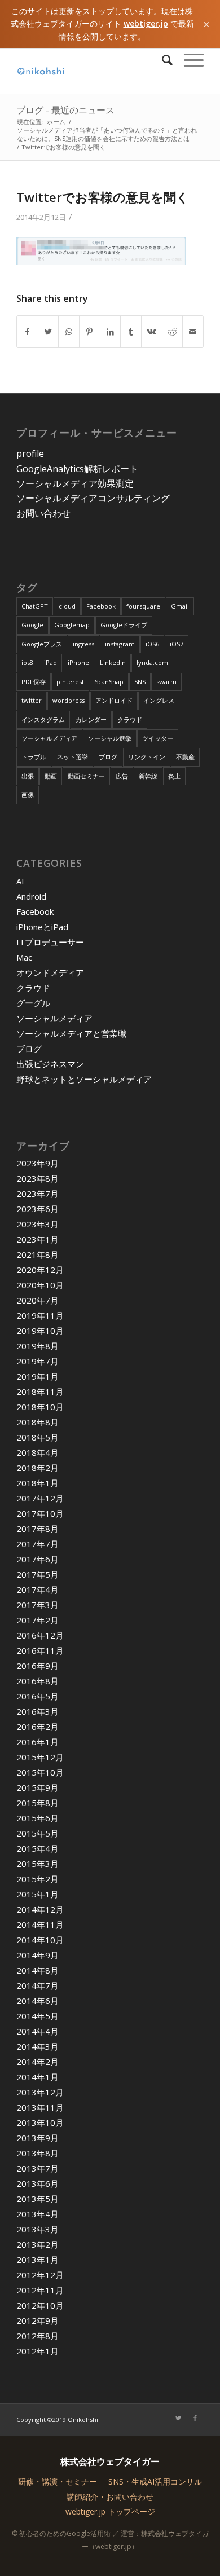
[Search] (162, 60)
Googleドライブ (124, 625)
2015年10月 (40, 1772)
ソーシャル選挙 (110, 738)
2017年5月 (38, 1574)
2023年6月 (38, 1209)
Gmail (180, 606)
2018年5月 (38, 1437)
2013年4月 (38, 2214)
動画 (51, 776)
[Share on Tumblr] (131, 332)
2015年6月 (38, 1818)
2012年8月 (38, 2336)
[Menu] (188, 60)
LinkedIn (113, 662)
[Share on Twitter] (49, 332)
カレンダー (91, 719)
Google (32, 625)
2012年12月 (40, 2275)
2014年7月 (38, 1985)
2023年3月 (38, 1224)
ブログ (108, 757)
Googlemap (72, 625)
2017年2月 (38, 1620)
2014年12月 (40, 1909)
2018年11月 (40, 1392)
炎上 (174, 776)
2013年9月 (38, 2138)
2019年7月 (38, 1361)
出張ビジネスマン (50, 1064)
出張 (28, 776)
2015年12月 (40, 1757)
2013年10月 (40, 2123)
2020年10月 (40, 1285)
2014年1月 (38, 2077)
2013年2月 (38, 2244)
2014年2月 (38, 2062)
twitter (32, 700)
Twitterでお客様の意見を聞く (103, 197)
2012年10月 (40, 2305)
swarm (166, 682)
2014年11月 (40, 1925)
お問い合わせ (43, 513)
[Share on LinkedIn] (111, 332)
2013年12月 (40, 2092)
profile (30, 453)
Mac (24, 957)
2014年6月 (38, 2001)
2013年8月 (38, 2153)
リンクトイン (147, 757)
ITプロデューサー (50, 942)
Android (31, 896)
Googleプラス (42, 644)
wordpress (69, 700)
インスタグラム (43, 719)
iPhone (78, 662)
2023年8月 (38, 1178)
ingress (83, 644)
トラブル (34, 757)
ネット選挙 (72, 757)
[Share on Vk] (152, 332)
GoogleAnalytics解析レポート (77, 469)
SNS (140, 682)
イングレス (159, 700)
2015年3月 (38, 1864)
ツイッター (158, 738)
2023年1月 (38, 1239)
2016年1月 (38, 1742)
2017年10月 (40, 1513)
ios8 (27, 662)
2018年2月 (38, 1468)
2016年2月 (38, 1727)
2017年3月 (38, 1605)
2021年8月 (38, 1254)
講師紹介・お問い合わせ (110, 2497)
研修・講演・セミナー (58, 2482)
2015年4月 (38, 1848)
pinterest (70, 682)
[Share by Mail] (193, 332)
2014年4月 (38, 2031)
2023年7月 (38, 1194)
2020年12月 (40, 1270)
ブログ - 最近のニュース (65, 110)
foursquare (143, 606)
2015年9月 (38, 1787)
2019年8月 (38, 1346)
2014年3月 (38, 2046)
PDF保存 (34, 682)
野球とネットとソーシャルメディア (84, 1079)
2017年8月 (38, 1529)
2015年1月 (38, 1894)
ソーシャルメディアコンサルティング (93, 498)
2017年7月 (38, 1544)
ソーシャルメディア (49, 738)
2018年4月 (38, 1452)
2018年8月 (38, 1422)
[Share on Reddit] (173, 332)
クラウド (130, 719)
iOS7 (177, 644)
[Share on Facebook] (27, 332)
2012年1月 (38, 2351)
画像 (28, 794)
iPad (50, 662)
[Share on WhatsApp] (69, 332)
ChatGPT (35, 606)
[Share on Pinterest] (90, 332)
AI (20, 881)
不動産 (185, 757)
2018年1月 (38, 1483)
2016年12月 (40, 1635)
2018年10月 (40, 1407)
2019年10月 (40, 1331)
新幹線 (148, 776)
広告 (122, 776)
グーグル (33, 1003)
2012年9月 (38, 2320)
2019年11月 (40, 1315)
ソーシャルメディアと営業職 (71, 1033)
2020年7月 (38, 1300)
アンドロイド (114, 700)
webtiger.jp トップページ (110, 2511)
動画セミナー (86, 776)
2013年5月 (38, 2199)
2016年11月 (40, 1650)
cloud (67, 606)
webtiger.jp (146, 23)
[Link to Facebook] (195, 2418)
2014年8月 (38, 1970)
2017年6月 (38, 1559)
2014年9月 (38, 1955)
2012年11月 (40, 2290)
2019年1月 (38, 1376)
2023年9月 (38, 1163)
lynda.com (152, 662)
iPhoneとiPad (42, 927)
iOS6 (152, 644)
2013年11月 (40, 2107)
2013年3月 (38, 2229)
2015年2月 (38, 1879)
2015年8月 (38, 1803)
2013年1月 (38, 2260)
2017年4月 (38, 1589)
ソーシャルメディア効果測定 (75, 483)
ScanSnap (109, 682)
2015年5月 (38, 1833)
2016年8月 (38, 1681)
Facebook (101, 606)
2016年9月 (38, 1666)
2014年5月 (38, 2016)
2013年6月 (38, 2183)
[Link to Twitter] (178, 2418)
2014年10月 (40, 1940)
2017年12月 (40, 1498)
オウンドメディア (50, 972)
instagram (120, 644)
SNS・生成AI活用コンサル (155, 2482)
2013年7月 (38, 2168)
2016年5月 (38, 1696)
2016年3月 (38, 1711)
